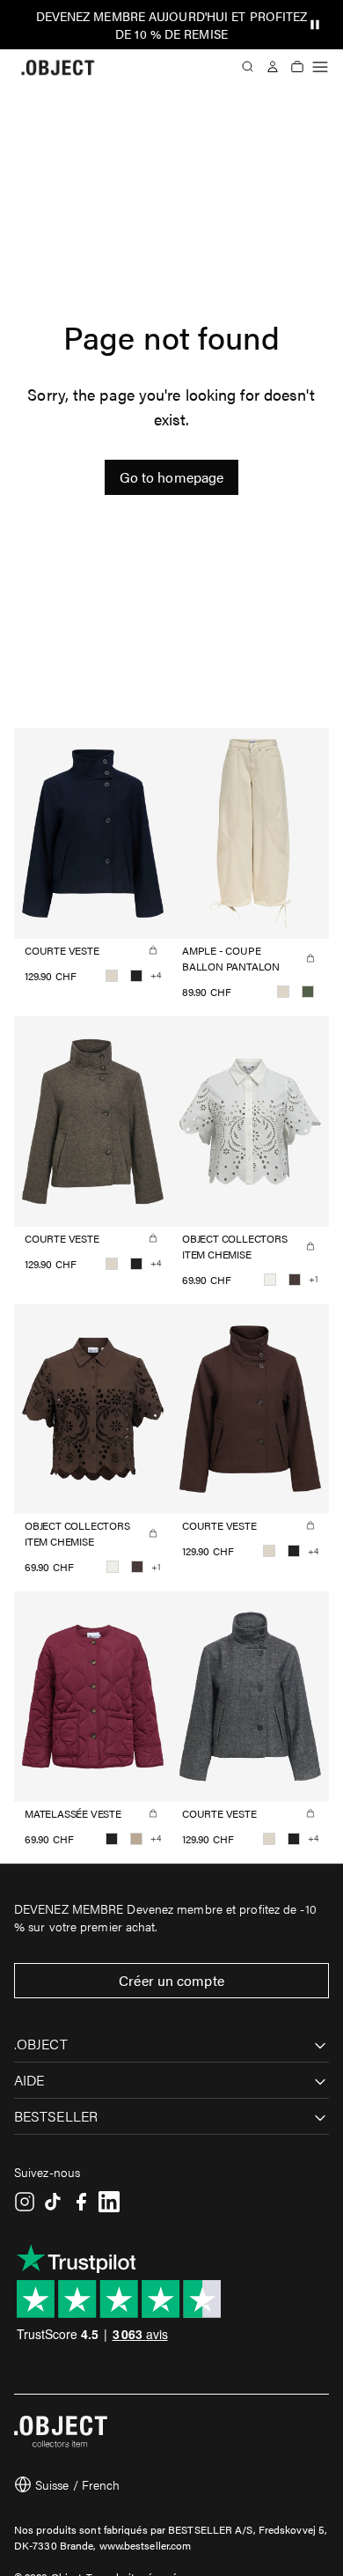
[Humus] (136, 1839)
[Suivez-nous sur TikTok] (53, 2202)
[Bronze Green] (308, 992)
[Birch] (112, 976)
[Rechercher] (248, 67)
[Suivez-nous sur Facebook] (81, 2202)
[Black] (136, 976)
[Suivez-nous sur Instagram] (25, 2202)
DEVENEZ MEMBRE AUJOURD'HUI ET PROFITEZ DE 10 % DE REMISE (172, 25)
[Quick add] (153, 950)
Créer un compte (171, 1980)
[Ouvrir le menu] (320, 67)
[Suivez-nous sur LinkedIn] (109, 2202)
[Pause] (315, 25)
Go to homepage (171, 477)
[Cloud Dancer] (270, 1280)
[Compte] (273, 67)
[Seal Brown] (295, 1280)
